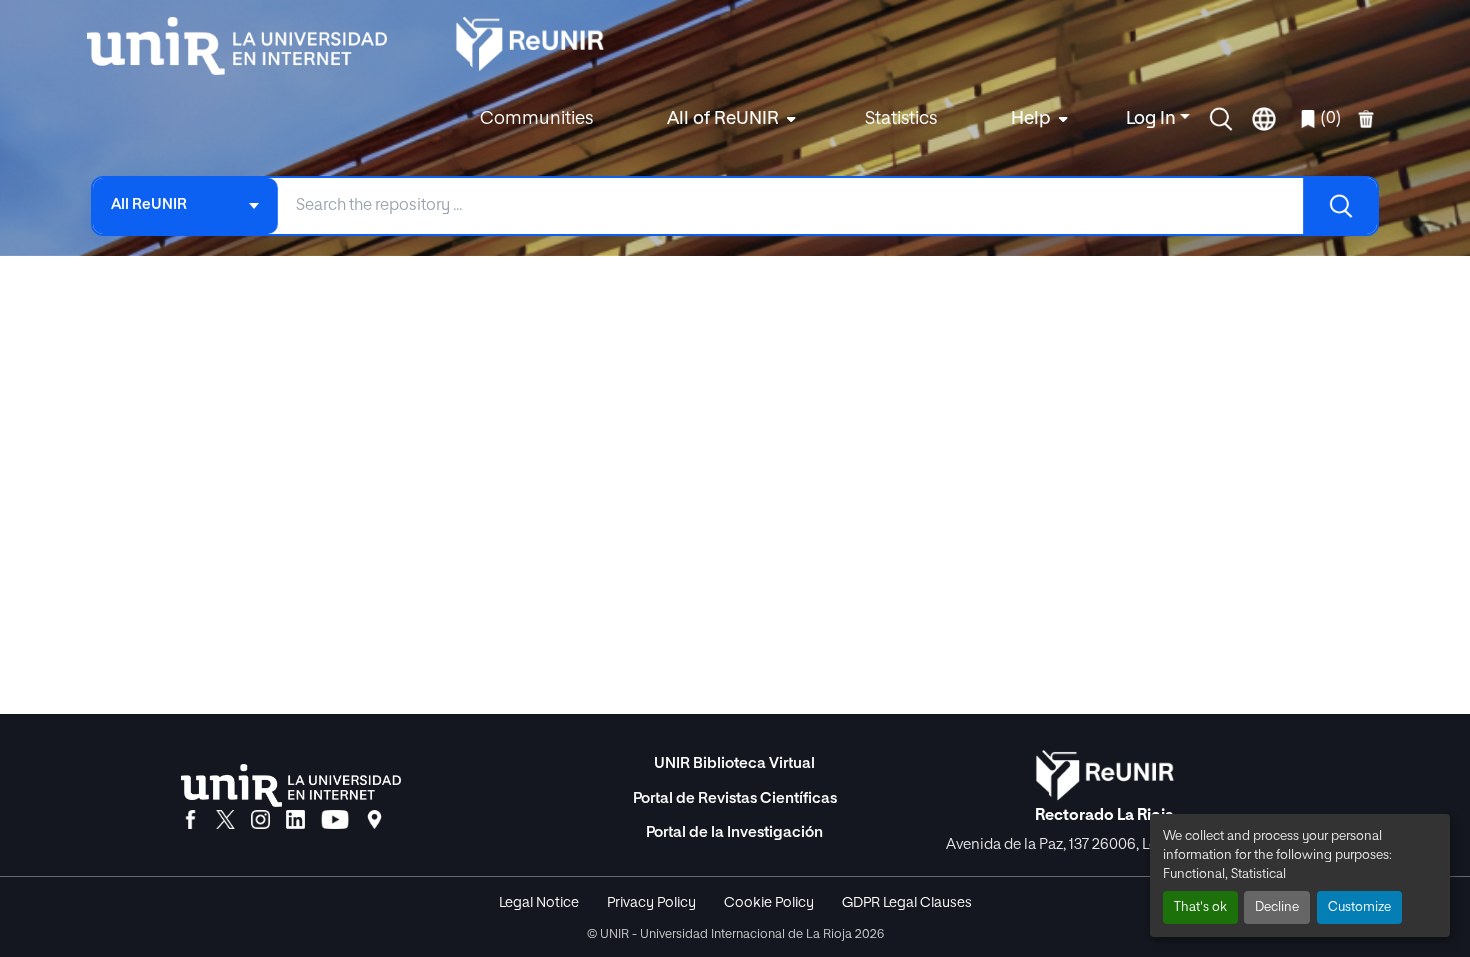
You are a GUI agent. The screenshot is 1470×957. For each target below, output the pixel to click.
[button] (1221, 119)
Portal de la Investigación (734, 832)
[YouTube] (335, 821)
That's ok (1200, 907)
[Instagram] (260, 821)
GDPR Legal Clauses (907, 903)
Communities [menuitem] (536, 119)
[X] (225, 821)
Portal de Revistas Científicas (735, 798)
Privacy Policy (651, 903)
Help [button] (1031, 119)
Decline (1277, 907)
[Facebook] (190, 821)
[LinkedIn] (295, 821)
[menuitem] (729, 119)
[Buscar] (1340, 206)
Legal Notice (539, 903)
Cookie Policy (769, 903)
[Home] (247, 46)
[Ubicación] (374, 821)
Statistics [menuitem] (901, 119)
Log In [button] (1153, 119)
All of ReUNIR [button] (723, 119)
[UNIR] (291, 785)
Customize (1359, 907)
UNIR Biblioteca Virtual (734, 763)
